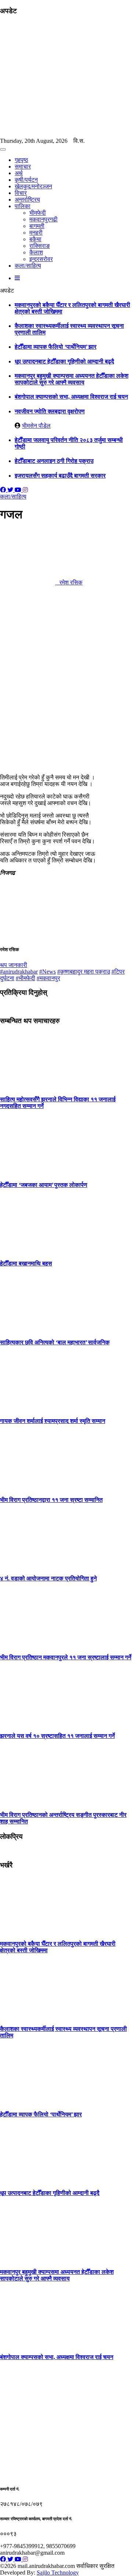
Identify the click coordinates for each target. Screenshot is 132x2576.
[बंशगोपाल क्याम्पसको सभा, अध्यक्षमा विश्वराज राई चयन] (27, 2343)
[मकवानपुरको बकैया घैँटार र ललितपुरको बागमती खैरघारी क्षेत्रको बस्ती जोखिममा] (27, 1929)
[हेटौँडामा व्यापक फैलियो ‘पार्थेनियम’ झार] (27, 2100)
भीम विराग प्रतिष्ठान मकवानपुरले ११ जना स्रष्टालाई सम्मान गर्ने (66, 1657)
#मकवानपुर (48, 978)
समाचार (23, 166)
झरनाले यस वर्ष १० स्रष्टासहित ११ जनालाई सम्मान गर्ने (57, 1736)
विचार (21, 193)
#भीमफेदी (25, 978)
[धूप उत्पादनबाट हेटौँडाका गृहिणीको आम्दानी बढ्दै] (27, 2179)
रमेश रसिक (69, 582)
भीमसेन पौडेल (36, 426)
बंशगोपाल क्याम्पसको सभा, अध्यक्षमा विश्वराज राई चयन (71, 397)
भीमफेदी (38, 213)
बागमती (37, 226)
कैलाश (36, 252)
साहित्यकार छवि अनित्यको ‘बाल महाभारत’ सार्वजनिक (55, 1342)
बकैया (35, 239)
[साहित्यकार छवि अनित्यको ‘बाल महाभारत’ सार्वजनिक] (27, 1328)
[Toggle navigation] (3, 149)
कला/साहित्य (28, 266)
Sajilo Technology (58, 2573)
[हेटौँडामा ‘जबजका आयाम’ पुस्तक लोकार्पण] (27, 1170)
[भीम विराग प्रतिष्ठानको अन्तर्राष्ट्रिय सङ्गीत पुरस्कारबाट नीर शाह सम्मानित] (27, 1800)
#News (47, 972)
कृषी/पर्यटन (26, 180)
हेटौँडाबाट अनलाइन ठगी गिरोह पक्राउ (54, 461)
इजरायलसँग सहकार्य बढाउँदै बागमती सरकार (60, 476)
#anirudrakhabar (19, 972)
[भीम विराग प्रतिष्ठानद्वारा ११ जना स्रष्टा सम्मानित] (27, 1485)
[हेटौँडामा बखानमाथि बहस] (27, 1249)
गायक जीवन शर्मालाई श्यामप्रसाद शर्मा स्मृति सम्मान (53, 1421)
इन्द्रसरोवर (41, 259)
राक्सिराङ (40, 246)
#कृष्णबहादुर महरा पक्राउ (84, 972)
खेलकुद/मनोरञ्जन (33, 186)
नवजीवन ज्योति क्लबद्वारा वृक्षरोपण (50, 411)
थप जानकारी (14, 965)
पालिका (23, 206)
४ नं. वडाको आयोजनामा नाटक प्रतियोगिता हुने (48, 1578)
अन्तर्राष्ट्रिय (27, 200)
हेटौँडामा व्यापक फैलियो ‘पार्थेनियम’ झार (56, 347)
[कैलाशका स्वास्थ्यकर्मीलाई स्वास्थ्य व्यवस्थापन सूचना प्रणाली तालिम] (27, 2015)
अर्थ (19, 173)
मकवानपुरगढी (43, 219)
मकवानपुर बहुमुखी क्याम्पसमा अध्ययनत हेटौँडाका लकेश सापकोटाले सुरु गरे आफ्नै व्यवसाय (71, 379)
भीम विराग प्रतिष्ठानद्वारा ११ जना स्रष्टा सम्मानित (51, 1500)
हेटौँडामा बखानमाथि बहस (26, 1263)
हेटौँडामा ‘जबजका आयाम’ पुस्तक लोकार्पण (44, 1185)
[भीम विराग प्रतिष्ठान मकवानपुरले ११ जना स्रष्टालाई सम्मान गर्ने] (27, 1643)
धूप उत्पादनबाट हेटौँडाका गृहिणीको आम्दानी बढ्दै (64, 361)
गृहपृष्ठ (21, 160)
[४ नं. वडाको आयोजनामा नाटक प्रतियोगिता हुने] (27, 1564)
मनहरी (36, 233)
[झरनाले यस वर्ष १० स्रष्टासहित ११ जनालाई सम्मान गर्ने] (27, 1722)
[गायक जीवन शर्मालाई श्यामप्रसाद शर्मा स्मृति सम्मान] (27, 1407)
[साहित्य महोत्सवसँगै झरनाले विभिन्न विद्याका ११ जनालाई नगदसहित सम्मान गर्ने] (27, 1085)
